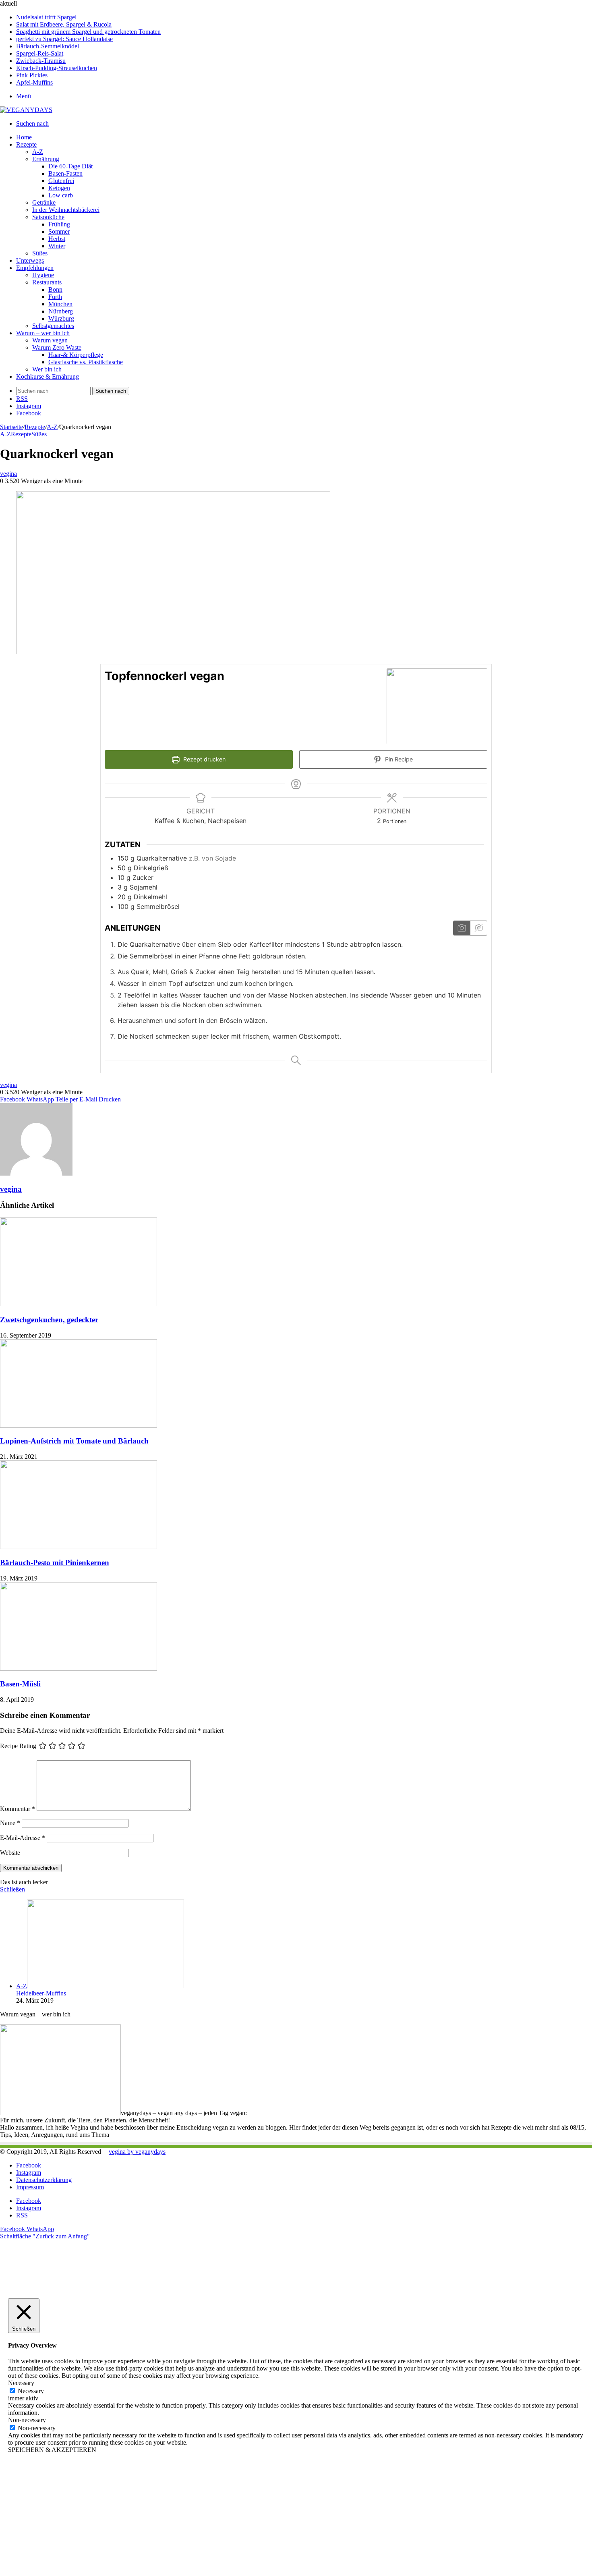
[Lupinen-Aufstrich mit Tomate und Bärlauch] (79, 1426)
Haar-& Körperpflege (76, 355)
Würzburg (61, 318)
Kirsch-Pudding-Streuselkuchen (57, 68)
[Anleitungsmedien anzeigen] (462, 928)
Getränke (44, 202)
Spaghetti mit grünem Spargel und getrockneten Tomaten (88, 32)
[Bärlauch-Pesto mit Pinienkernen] (79, 1547)
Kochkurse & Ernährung (48, 376)
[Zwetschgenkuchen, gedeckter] (79, 1304)
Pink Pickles (32, 75)
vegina (8, 474)
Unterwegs (30, 260)
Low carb (61, 195)
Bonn (55, 289)
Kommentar (18, 1809)
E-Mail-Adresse (23, 1838)
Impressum (30, 2187)
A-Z (38, 152)
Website (10, 1853)
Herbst (57, 239)
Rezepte (26, 144)
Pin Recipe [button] (398, 759)
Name (10, 1823)
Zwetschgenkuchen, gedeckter (49, 1320)
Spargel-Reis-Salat (40, 53)
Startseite (11, 427)
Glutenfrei (61, 181)
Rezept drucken (204, 759)
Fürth (55, 297)
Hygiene (43, 275)
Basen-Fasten (65, 173)
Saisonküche (48, 217)
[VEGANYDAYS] (26, 110)
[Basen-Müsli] (79, 1669)
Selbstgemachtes (53, 326)
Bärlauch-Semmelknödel (48, 46)
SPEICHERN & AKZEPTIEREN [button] (52, 2450)
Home (24, 137)
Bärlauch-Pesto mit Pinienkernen (55, 1563)
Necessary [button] (21, 2383)
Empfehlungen (35, 268)
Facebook (29, 2165)
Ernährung (46, 159)
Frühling (59, 224)
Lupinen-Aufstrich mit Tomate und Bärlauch (74, 1441)
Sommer (59, 231)
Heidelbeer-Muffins (41, 1993)
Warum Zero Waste (57, 347)
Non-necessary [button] (27, 2420)
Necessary (31, 2391)
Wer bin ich (47, 369)
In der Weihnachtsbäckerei (66, 210)
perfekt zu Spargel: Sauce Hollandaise (64, 39)
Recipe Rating (18, 1746)
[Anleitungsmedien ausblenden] (478, 928)
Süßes (40, 253)
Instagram (29, 2173)
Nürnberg (61, 311)
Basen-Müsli (20, 1684)
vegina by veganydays (137, 2152)
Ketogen (59, 188)
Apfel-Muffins (34, 82)
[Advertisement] (242, 2518)
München (60, 304)
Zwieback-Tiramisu (41, 61)
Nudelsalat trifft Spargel (46, 17)
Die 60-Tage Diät (70, 166)
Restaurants (47, 282)
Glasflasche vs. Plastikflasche (86, 362)
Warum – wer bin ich (43, 333)
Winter (57, 246)
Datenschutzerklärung (44, 2180)
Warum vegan (50, 340)
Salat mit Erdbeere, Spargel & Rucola (64, 24)
